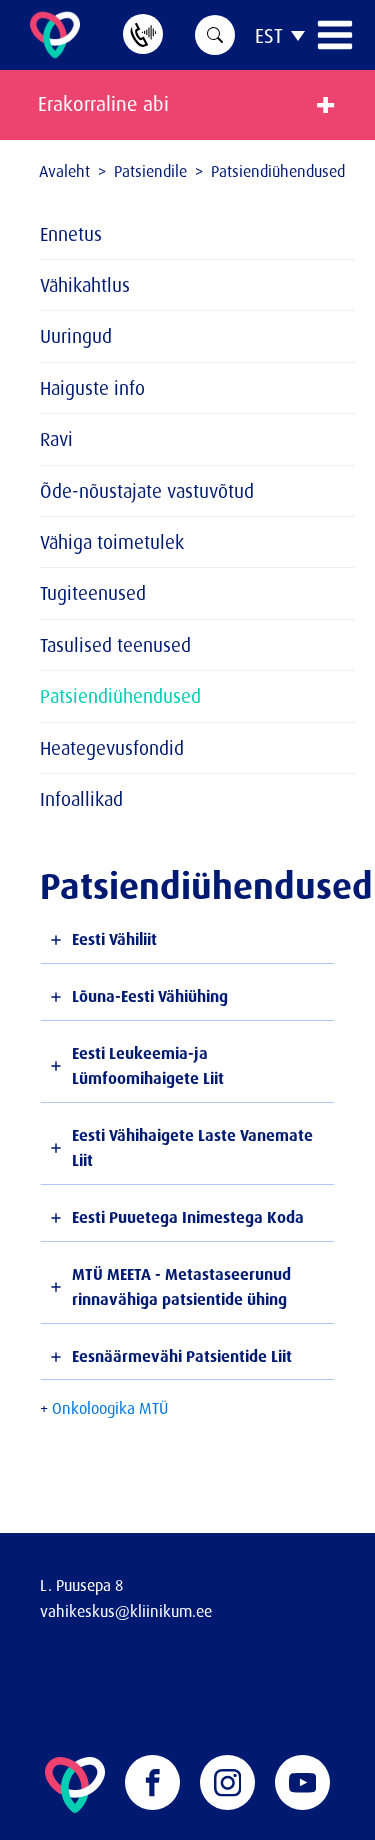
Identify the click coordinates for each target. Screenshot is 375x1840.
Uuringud (76, 336)
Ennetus (71, 234)
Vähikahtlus (85, 285)
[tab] (187, 940)
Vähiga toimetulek (112, 542)
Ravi (56, 439)
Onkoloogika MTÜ (110, 1408)
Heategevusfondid (112, 748)
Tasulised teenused (115, 645)
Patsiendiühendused (120, 696)
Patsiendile (150, 171)
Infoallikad (81, 799)
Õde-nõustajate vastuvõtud (147, 491)
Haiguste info (92, 388)
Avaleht (64, 171)
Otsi (215, 35)
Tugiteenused (93, 593)
